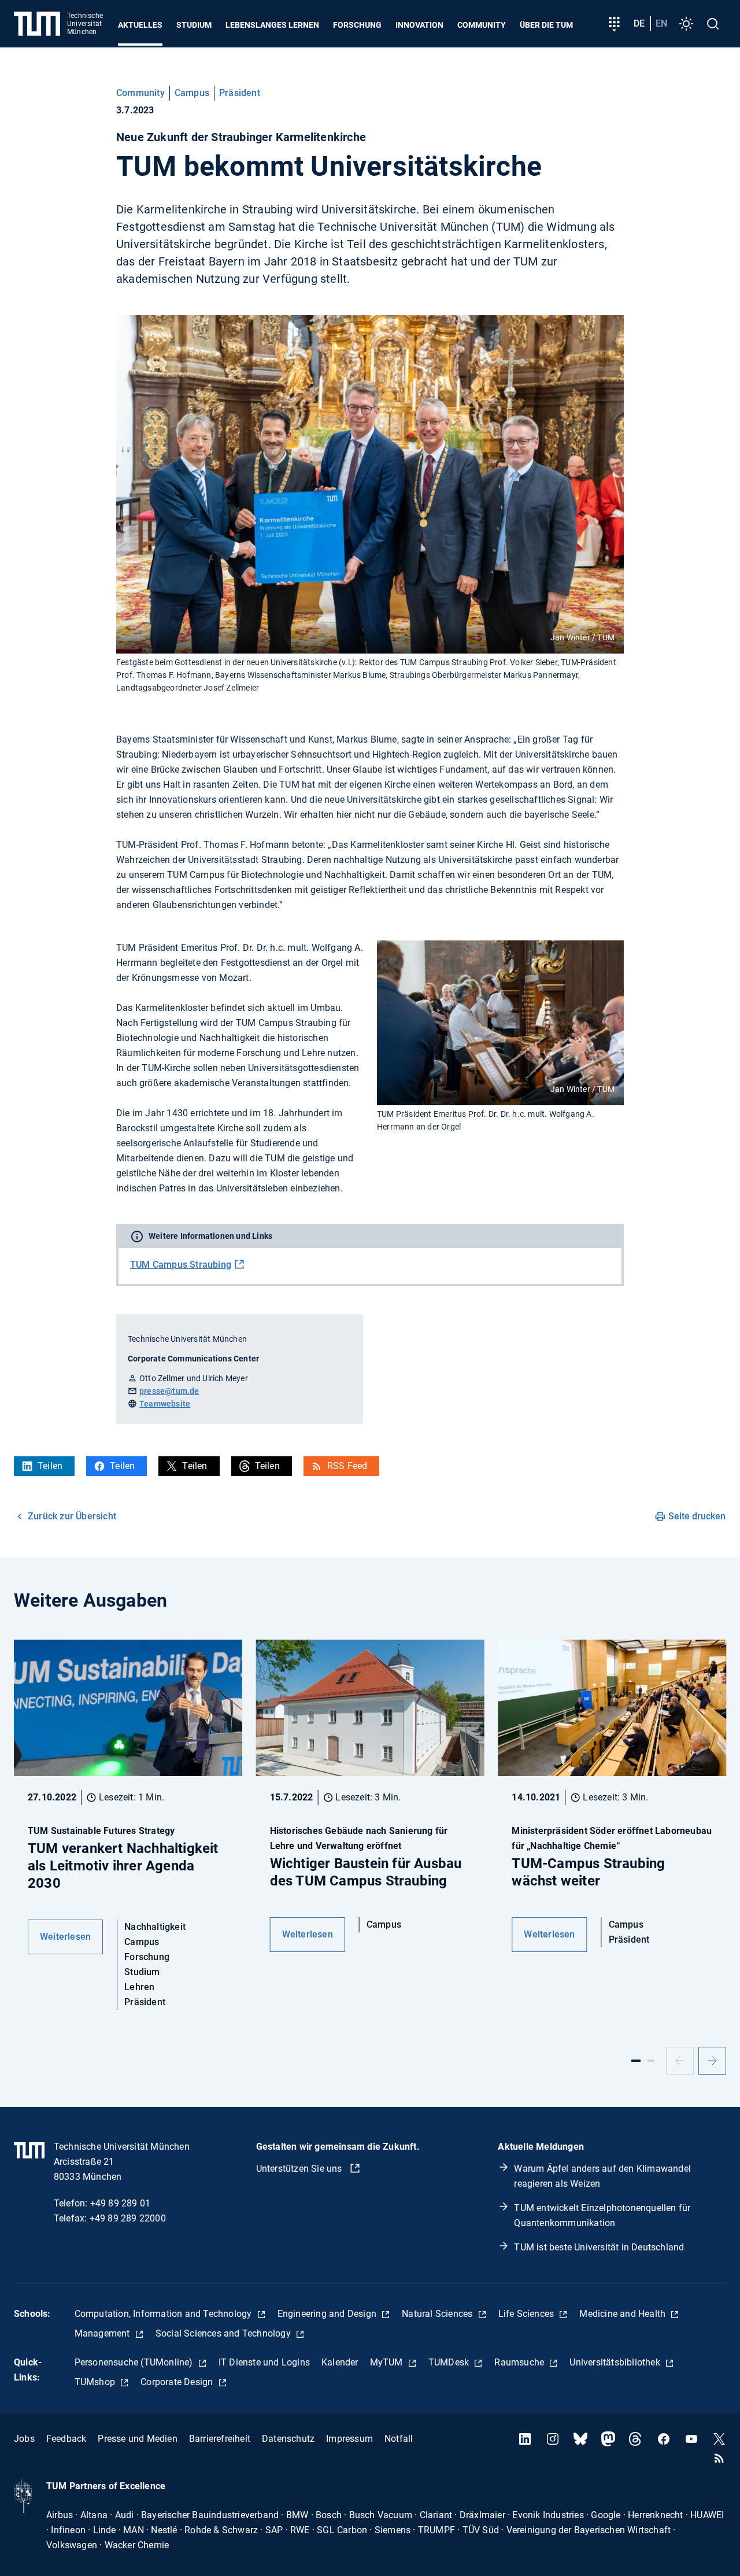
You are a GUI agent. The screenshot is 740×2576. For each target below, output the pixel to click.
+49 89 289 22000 (128, 2218)
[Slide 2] (651, 2061)
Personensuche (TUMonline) (135, 2362)
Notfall (399, 2439)
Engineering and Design (328, 2314)
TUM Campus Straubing (181, 1265)
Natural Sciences (438, 2314)
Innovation (419, 25)
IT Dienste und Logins (264, 2362)
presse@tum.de (169, 1391)
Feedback (66, 2439)
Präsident (240, 93)
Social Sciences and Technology (224, 2333)
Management (103, 2333)
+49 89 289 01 (121, 2203)
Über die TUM (546, 25)
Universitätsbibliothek (616, 2362)
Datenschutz (288, 2439)
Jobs (24, 2439)
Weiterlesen (65, 1937)
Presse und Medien (137, 2439)
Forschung (357, 25)
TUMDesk (450, 2362)
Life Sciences (528, 2314)
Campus (192, 93)
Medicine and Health (624, 2314)
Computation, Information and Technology (164, 2314)
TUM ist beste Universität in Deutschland (599, 2247)
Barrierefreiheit (220, 2439)
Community (482, 25)
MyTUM (388, 2362)
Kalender (340, 2362)
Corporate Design (178, 2382)
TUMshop (96, 2382)
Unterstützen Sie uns (300, 2169)
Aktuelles (140, 25)
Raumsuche (520, 2362)
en (661, 23)
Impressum (349, 2439)
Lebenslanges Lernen (272, 25)
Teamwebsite (165, 1404)
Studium (194, 25)
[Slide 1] (636, 2061)
